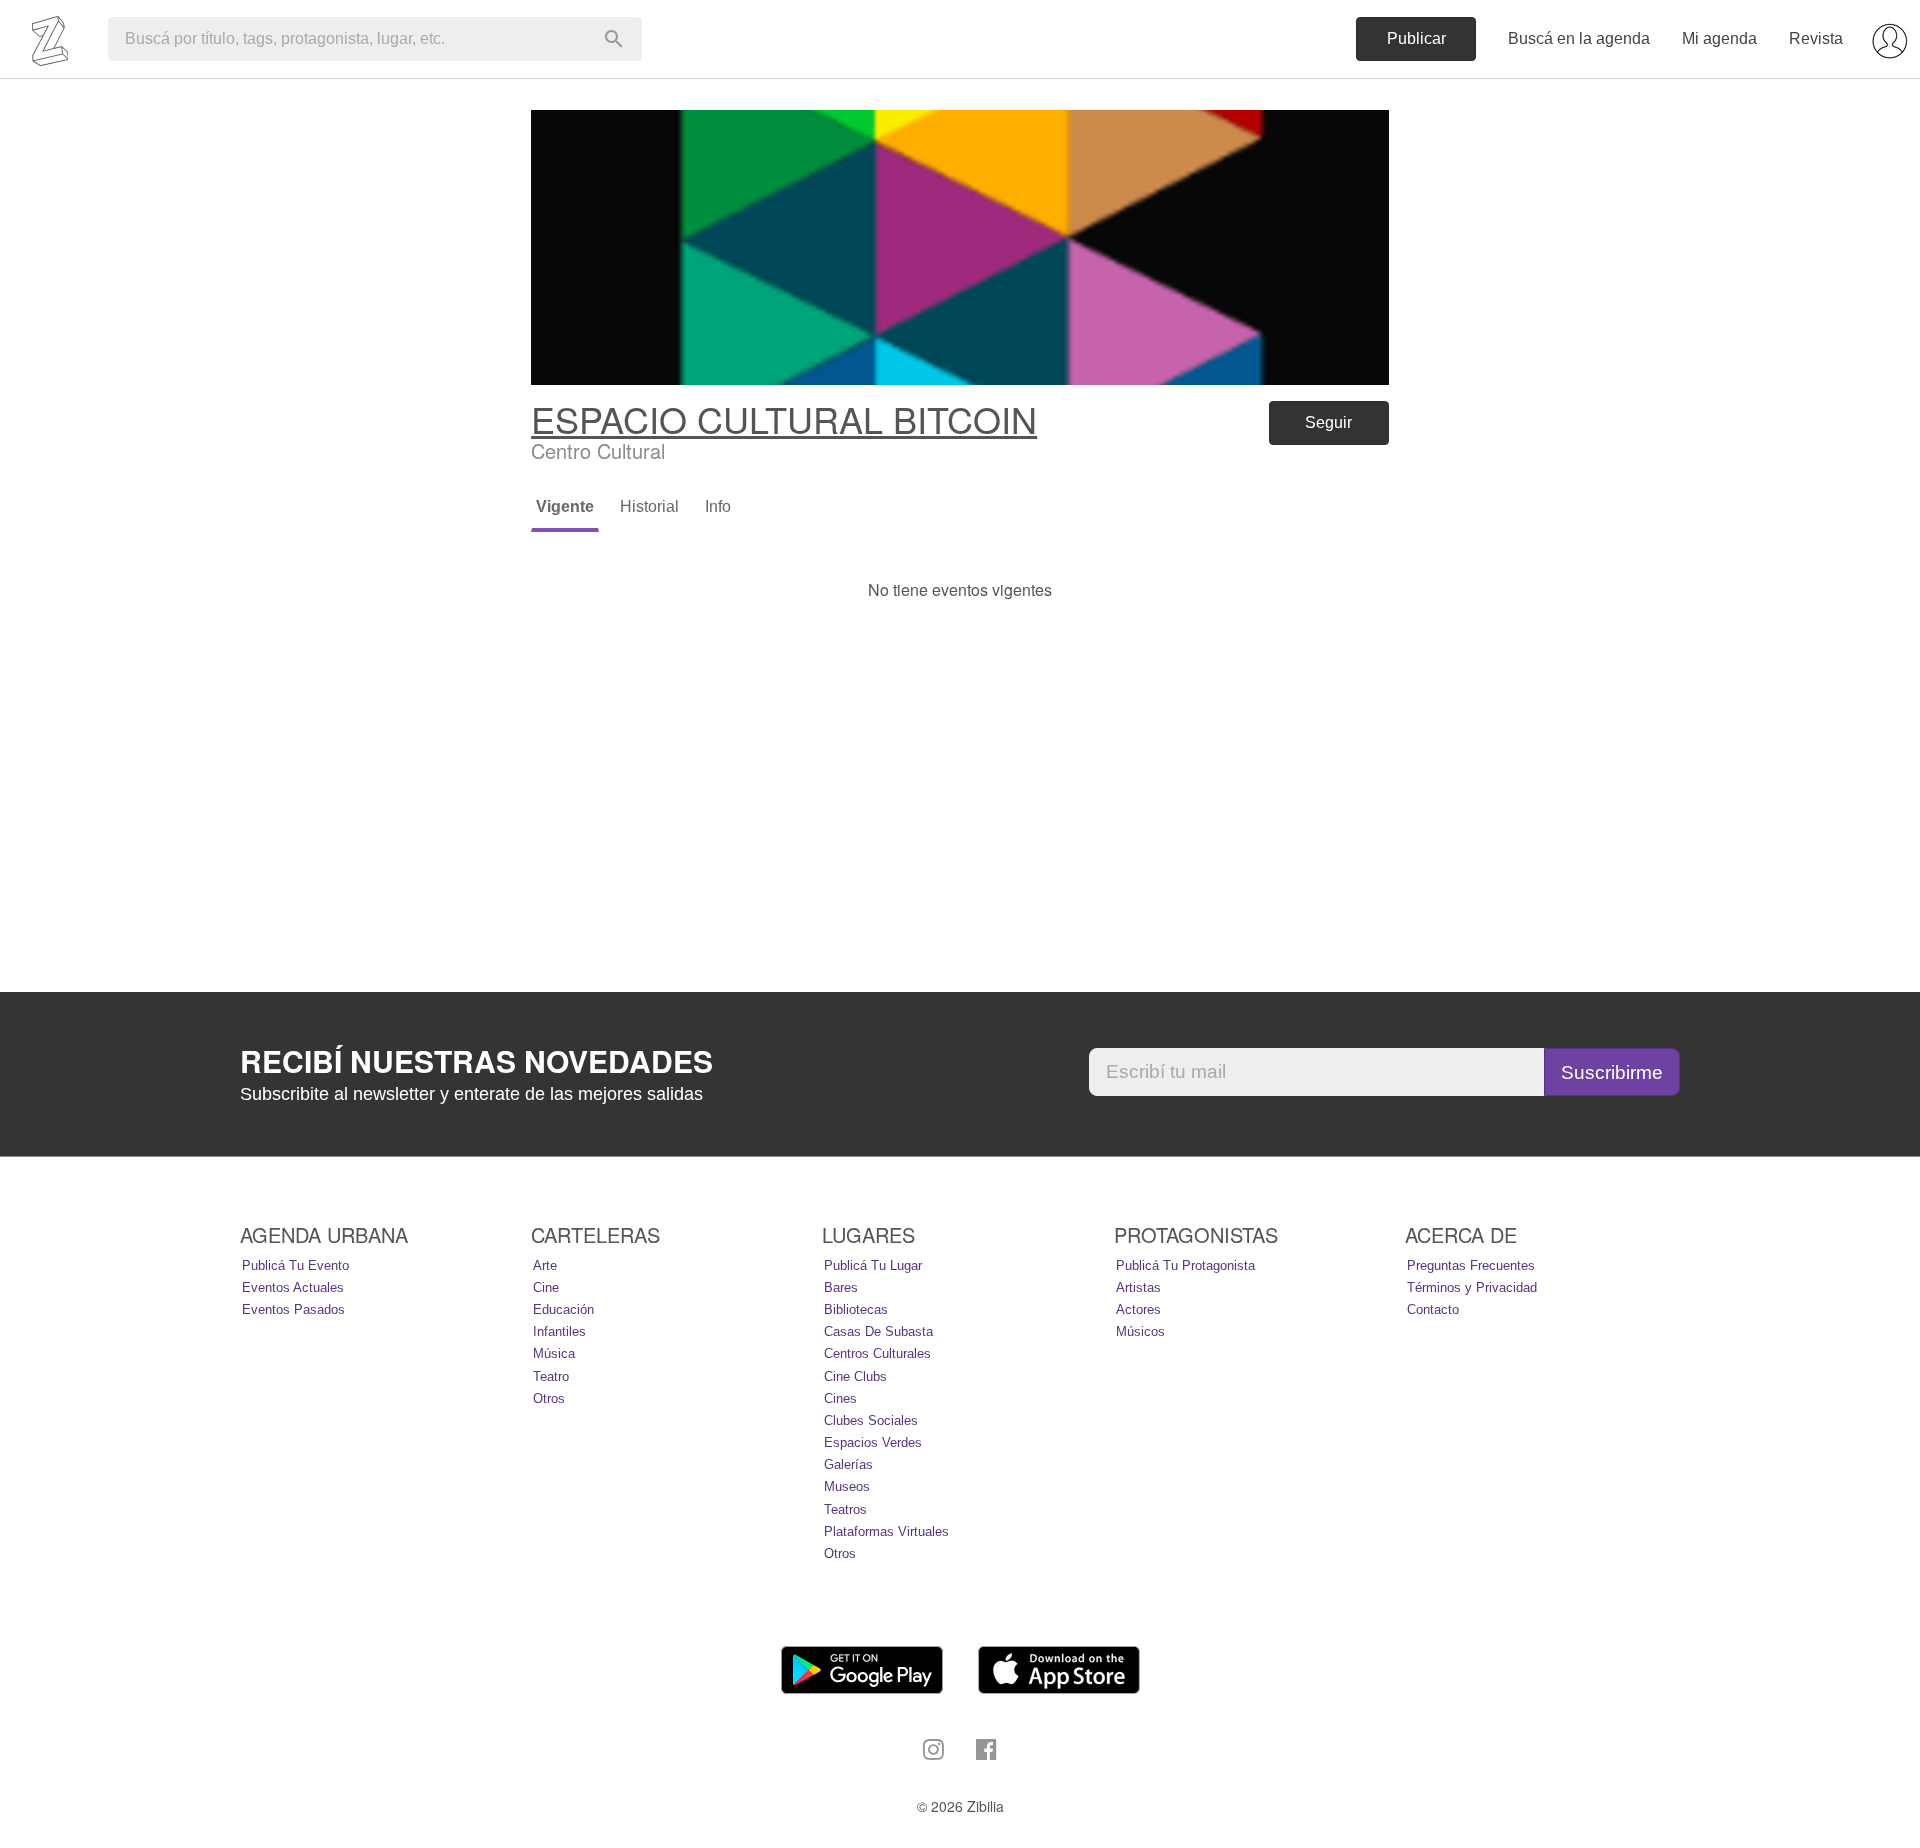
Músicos (1140, 1331)
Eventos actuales (293, 1287)
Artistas (1138, 1287)
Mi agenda (1719, 38)
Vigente (565, 506)
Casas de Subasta (878, 1331)
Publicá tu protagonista (1185, 1265)
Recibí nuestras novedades (476, 1061)
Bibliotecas (856, 1309)
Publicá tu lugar (873, 1265)
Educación (563, 1309)
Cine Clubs (855, 1376)
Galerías (848, 1464)
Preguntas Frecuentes (1471, 1265)
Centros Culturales (877, 1353)
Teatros (845, 1509)
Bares (841, 1287)
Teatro (551, 1376)
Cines (840, 1398)
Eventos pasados (293, 1309)
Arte (545, 1265)
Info (718, 506)
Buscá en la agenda (1579, 38)
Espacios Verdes (873, 1442)
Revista (1816, 38)
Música (554, 1353)
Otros (549, 1398)
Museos (847, 1486)
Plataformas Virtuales (886, 1531)
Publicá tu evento (295, 1265)
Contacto (1433, 1309)
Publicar (1416, 38)
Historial (649, 506)
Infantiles (559, 1331)
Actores (1138, 1309)
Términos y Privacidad (1472, 1287)
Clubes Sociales (871, 1420)
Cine (546, 1287)
